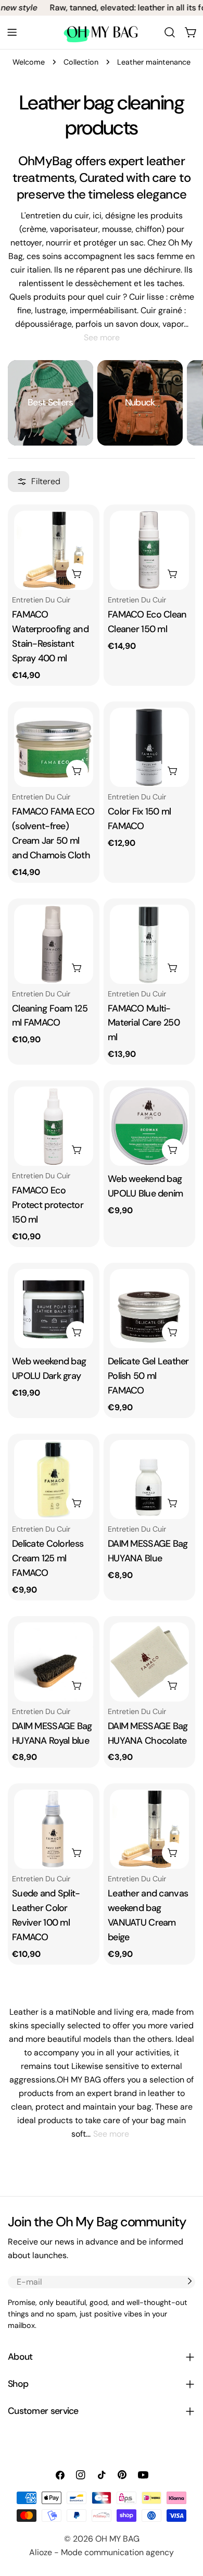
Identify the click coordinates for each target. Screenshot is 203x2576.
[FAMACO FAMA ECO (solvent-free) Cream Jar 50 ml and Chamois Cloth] (54, 747)
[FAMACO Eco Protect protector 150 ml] (54, 1126)
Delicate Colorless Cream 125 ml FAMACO (48, 1558)
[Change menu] (12, 32)
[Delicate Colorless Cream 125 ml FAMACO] (54, 1480)
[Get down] (189, 2281)
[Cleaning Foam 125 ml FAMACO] (54, 944)
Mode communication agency (117, 2552)
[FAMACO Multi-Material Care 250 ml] (149, 944)
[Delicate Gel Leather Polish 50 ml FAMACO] (149, 1309)
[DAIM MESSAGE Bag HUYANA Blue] (149, 1480)
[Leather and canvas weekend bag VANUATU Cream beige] (149, 1829)
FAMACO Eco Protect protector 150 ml (48, 1205)
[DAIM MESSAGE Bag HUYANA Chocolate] (149, 1662)
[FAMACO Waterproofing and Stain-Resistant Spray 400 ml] (54, 550)
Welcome (29, 62)
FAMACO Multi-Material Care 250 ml (144, 1023)
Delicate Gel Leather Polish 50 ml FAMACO (148, 1376)
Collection (81, 62)
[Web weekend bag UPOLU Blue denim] (149, 1126)
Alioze (41, 2552)
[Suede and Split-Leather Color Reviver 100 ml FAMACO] (54, 1829)
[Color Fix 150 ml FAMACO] (149, 747)
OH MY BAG (117, 2539)
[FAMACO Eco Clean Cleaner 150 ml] (149, 550)
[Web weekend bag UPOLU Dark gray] (54, 1309)
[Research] (170, 32)
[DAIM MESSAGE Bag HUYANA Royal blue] (54, 1662)
